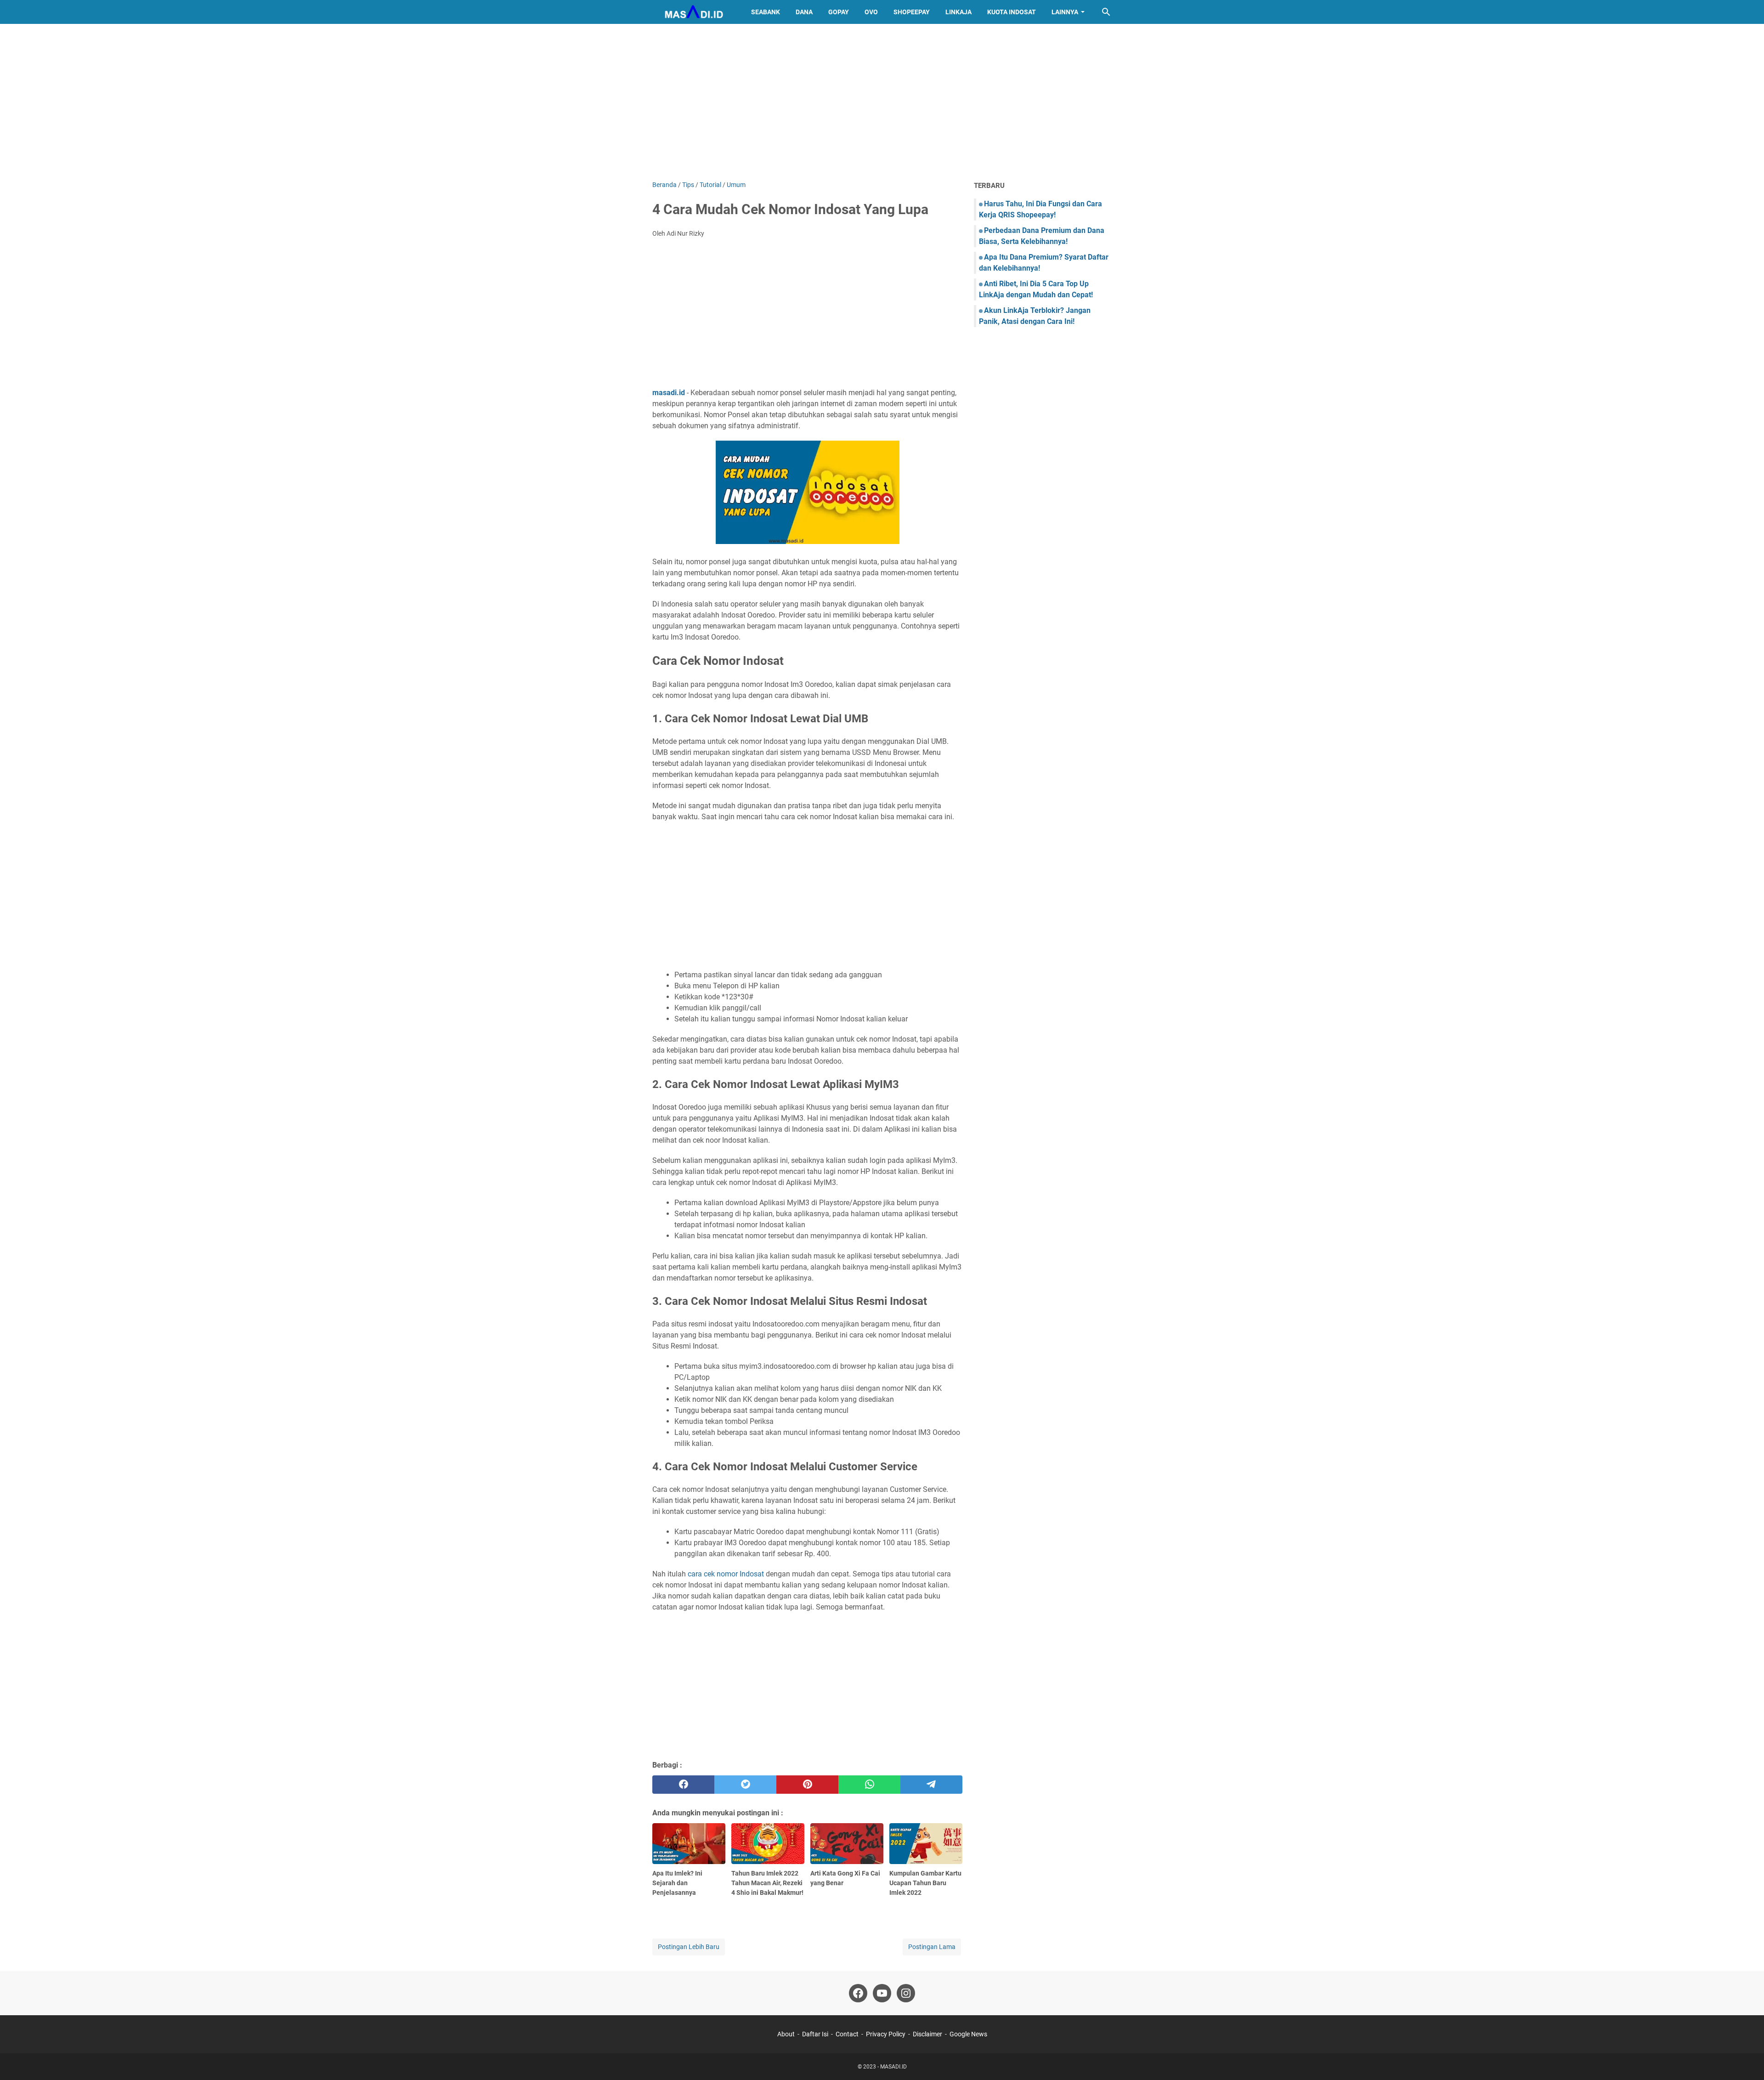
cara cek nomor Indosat (726, 1574)
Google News (968, 2034)
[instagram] (906, 1993)
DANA (804, 12)
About (786, 2034)
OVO (871, 12)
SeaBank (766, 12)
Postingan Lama (932, 1947)
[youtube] (882, 1993)
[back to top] (1746, 2059)
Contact (847, 2034)
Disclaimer (927, 2034)
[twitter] (745, 1785)
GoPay (839, 12)
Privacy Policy (886, 2034)
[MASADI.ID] (693, 12)
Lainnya (1065, 12)
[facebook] (683, 1785)
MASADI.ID (893, 2067)
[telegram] (931, 1785)
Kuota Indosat (1012, 12)
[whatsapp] (869, 1785)
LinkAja (958, 12)
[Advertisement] (882, 102)
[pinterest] (807, 1785)
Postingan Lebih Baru (689, 1947)
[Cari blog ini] (1106, 12)
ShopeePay (912, 12)
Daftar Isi (815, 2034)
